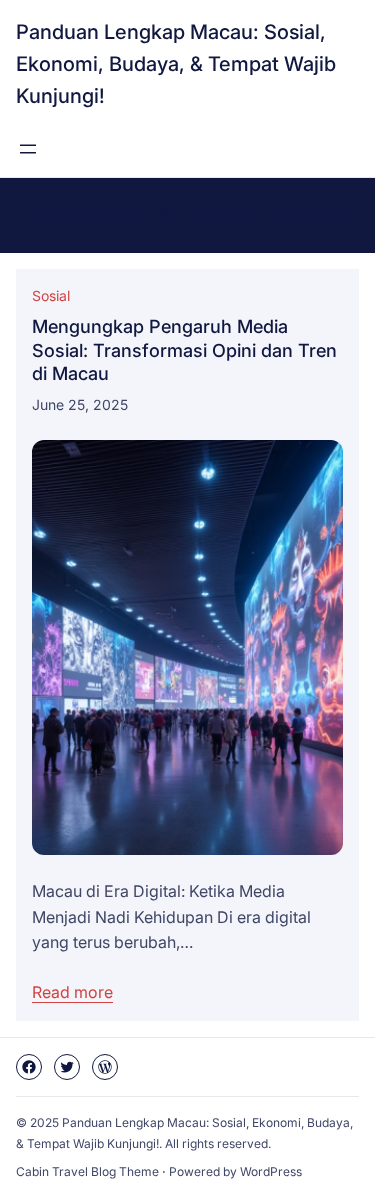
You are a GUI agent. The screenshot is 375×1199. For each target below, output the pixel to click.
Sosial (51, 295)
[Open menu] (28, 149)
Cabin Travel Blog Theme (87, 1171)
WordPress (271, 1171)
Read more (72, 992)
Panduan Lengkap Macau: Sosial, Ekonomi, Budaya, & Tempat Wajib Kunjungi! (176, 64)
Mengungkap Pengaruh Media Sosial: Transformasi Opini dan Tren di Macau (184, 349)
